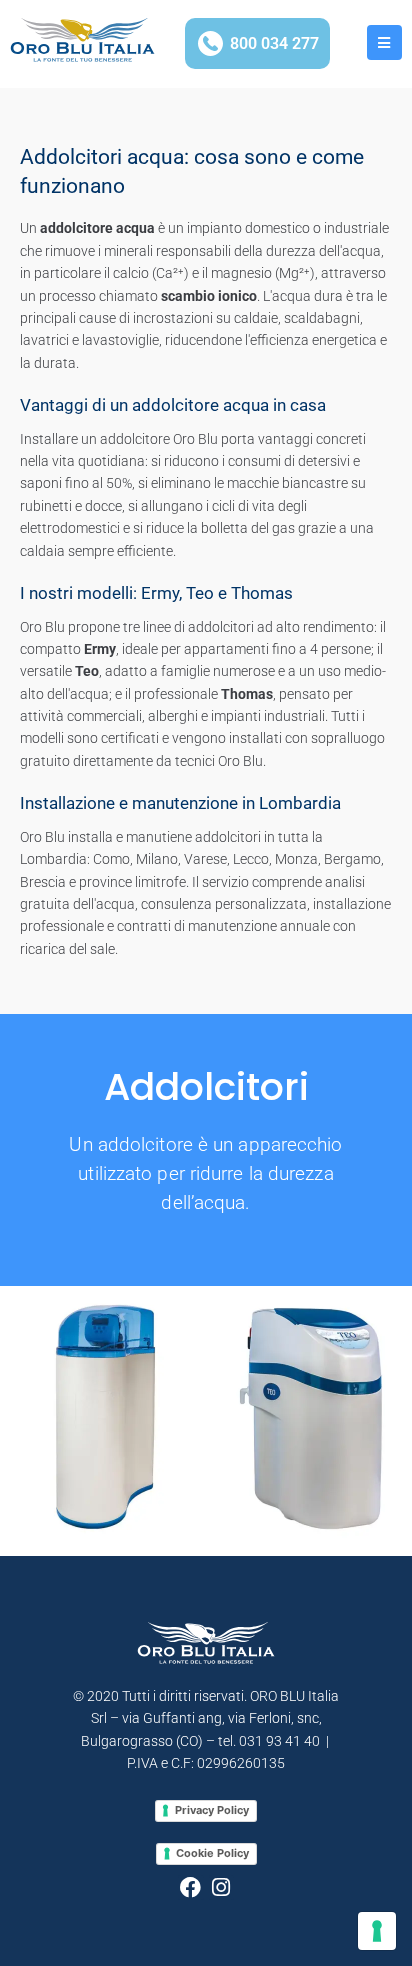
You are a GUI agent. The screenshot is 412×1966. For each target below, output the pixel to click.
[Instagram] (221, 1887)
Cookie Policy (212, 1853)
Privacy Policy (212, 1810)
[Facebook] (190, 1887)
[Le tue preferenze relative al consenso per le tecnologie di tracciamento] (377, 1931)
